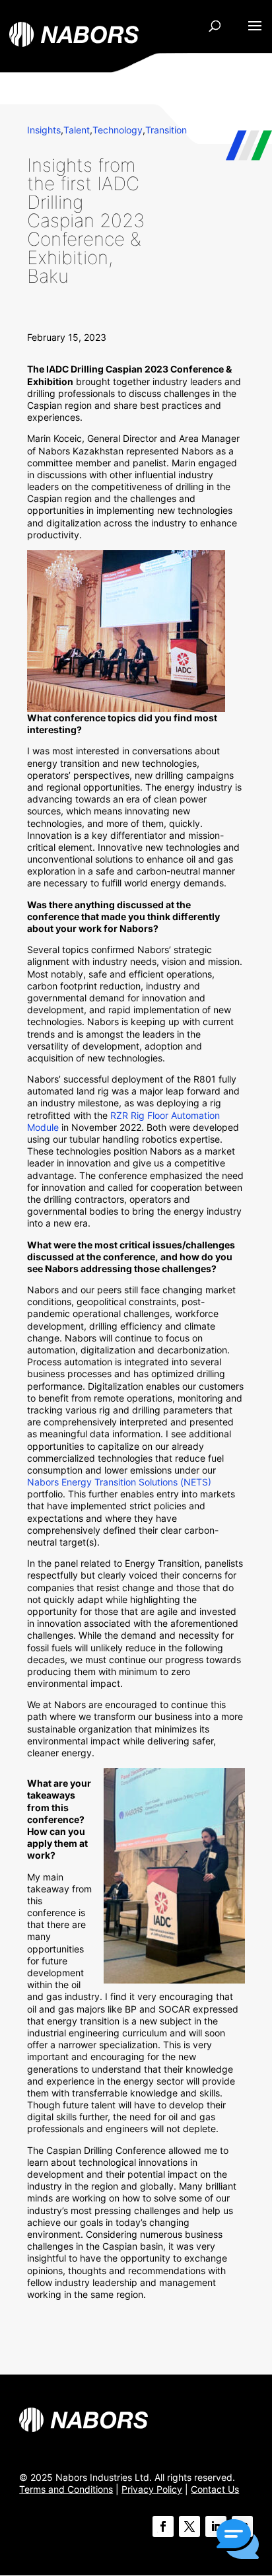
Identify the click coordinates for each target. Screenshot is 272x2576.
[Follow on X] (189, 2526)
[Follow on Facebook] (163, 2526)
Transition (166, 130)
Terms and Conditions (66, 2489)
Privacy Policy (152, 2489)
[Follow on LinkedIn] (216, 2526)
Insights (44, 130)
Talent (77, 130)
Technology (118, 130)
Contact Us (215, 2489)
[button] (238, 2540)
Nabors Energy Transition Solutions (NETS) (119, 1482)
